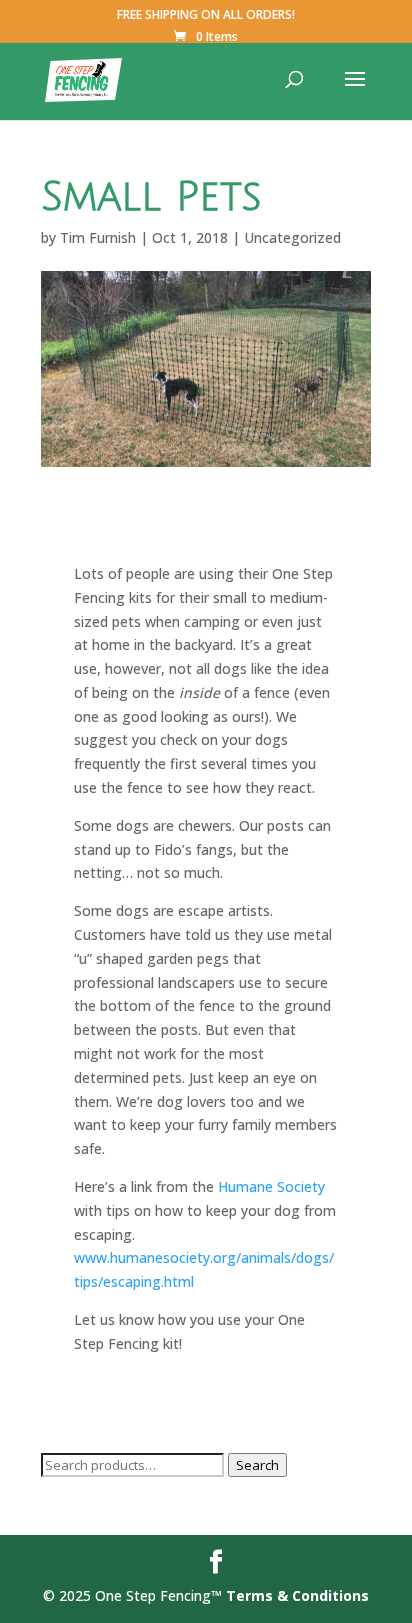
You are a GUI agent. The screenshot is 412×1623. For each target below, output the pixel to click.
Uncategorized (292, 237)
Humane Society (271, 1186)
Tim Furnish (98, 237)
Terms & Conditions (297, 1595)
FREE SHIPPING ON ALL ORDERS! (206, 16)
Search (257, 1465)
